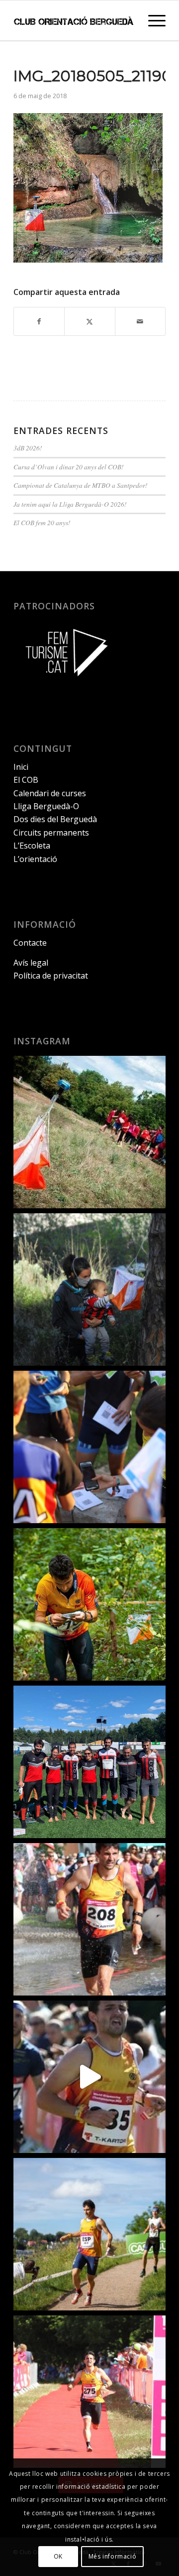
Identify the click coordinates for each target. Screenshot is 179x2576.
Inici (21, 767)
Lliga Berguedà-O (46, 806)
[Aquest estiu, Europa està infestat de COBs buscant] (89, 1762)
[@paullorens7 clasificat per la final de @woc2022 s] (89, 2077)
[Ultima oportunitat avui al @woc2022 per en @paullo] (89, 2234)
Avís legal (31, 963)
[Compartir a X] (89, 321)
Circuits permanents (51, 833)
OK (58, 2556)
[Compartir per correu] (140, 321)
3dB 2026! (28, 448)
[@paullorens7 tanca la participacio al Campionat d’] (89, 1604)
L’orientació (35, 859)
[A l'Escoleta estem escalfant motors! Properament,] (89, 1289)
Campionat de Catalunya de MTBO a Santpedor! (81, 485)
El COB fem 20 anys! (42, 522)
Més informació (112, 2556)
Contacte (30, 943)
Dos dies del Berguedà (55, 819)
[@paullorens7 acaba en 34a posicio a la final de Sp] (89, 1919)
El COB (26, 780)
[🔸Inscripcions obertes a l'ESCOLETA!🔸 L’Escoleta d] (89, 1132)
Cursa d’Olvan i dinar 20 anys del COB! (69, 467)
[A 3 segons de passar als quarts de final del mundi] (89, 2392)
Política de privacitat (51, 976)
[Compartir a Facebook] (39, 321)
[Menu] (152, 20)
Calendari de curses (50, 793)
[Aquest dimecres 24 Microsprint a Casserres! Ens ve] (89, 1447)
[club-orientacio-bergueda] (74, 20)
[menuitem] (152, 20)
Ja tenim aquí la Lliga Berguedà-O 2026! (70, 504)
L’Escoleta (32, 846)
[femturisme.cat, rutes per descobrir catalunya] (63, 683)
